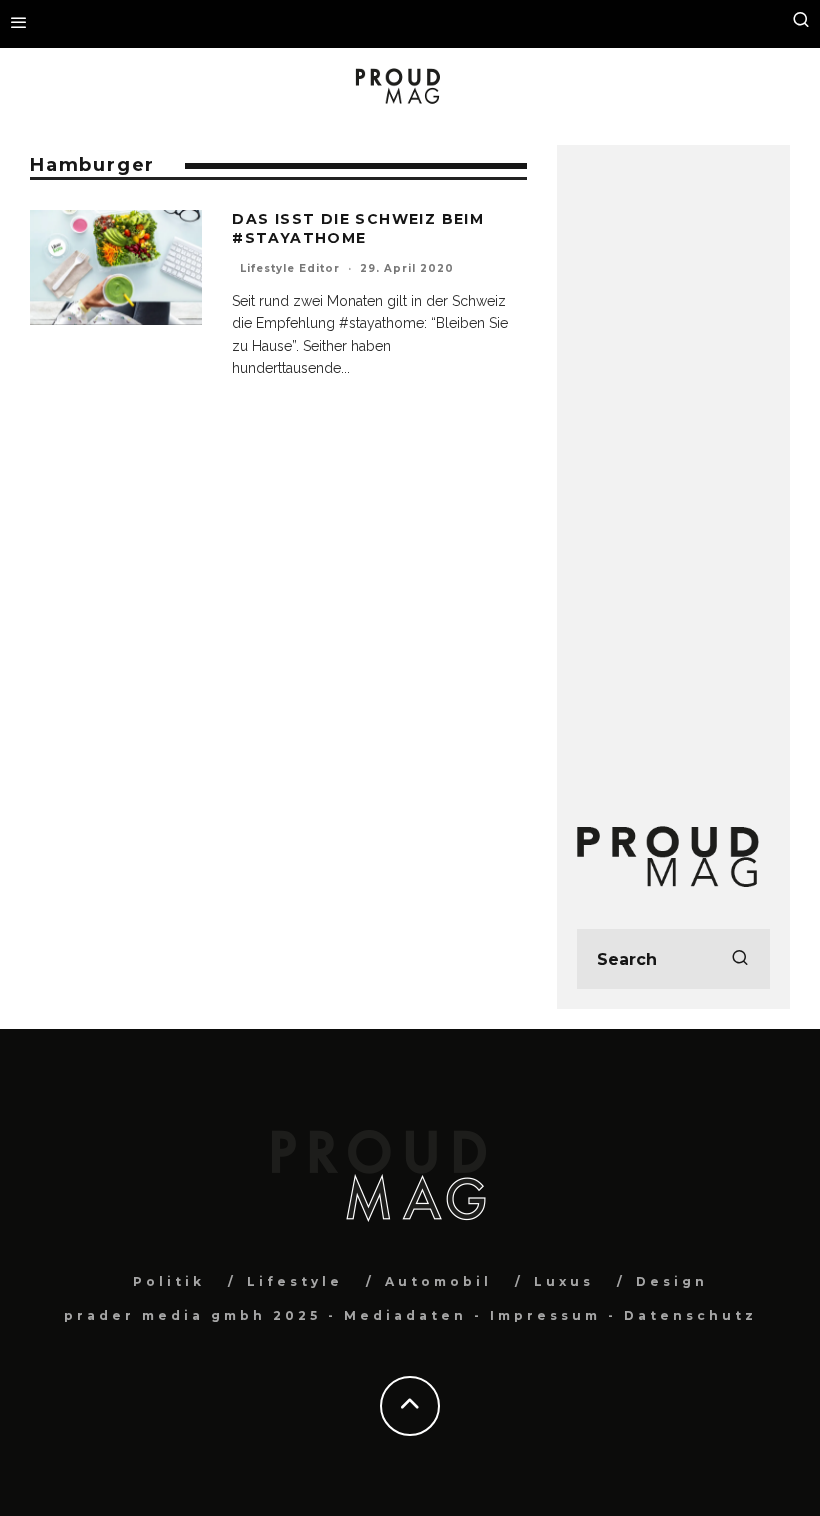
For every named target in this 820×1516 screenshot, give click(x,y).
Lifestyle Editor (290, 268)
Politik (169, 1281)
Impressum (545, 1315)
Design (672, 1281)
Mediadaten (405, 1315)
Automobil (438, 1281)
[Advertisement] (673, 465)
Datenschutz (690, 1315)
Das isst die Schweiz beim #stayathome (358, 228)
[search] (740, 959)
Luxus (564, 1281)
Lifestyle (295, 1281)
